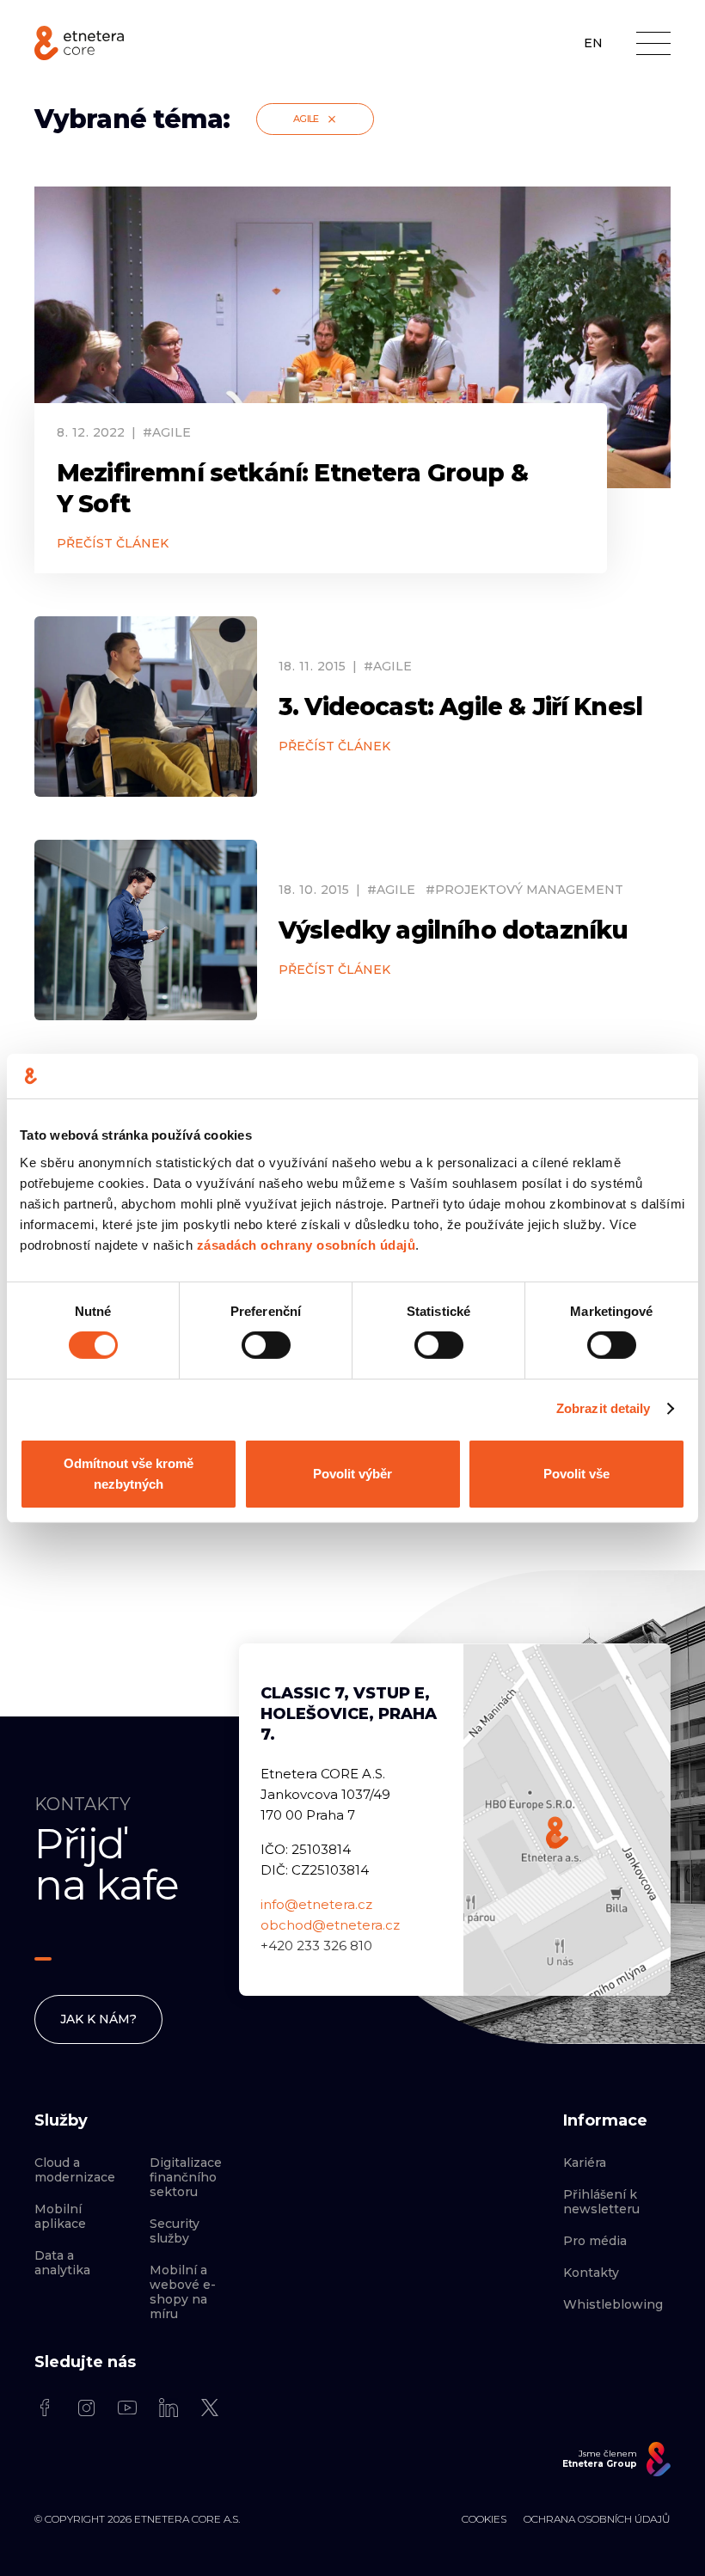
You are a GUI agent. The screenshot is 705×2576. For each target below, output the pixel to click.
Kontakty (591, 2273)
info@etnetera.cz (316, 1904)
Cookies (484, 2519)
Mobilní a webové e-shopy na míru (183, 2292)
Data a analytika (62, 2263)
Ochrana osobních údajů (597, 2519)
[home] (79, 43)
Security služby (175, 2231)
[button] (653, 43)
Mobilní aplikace (60, 2217)
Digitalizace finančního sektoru (186, 2178)
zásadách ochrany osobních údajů (307, 1244)
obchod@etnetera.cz (330, 1925)
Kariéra (585, 2163)
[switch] (266, 1345)
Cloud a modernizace (75, 2170)
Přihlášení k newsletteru (601, 2202)
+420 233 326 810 (316, 1946)
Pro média (595, 2241)
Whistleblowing (613, 2305)
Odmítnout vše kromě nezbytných (129, 1474)
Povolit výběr (352, 1474)
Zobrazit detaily (604, 1408)
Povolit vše (576, 1474)
